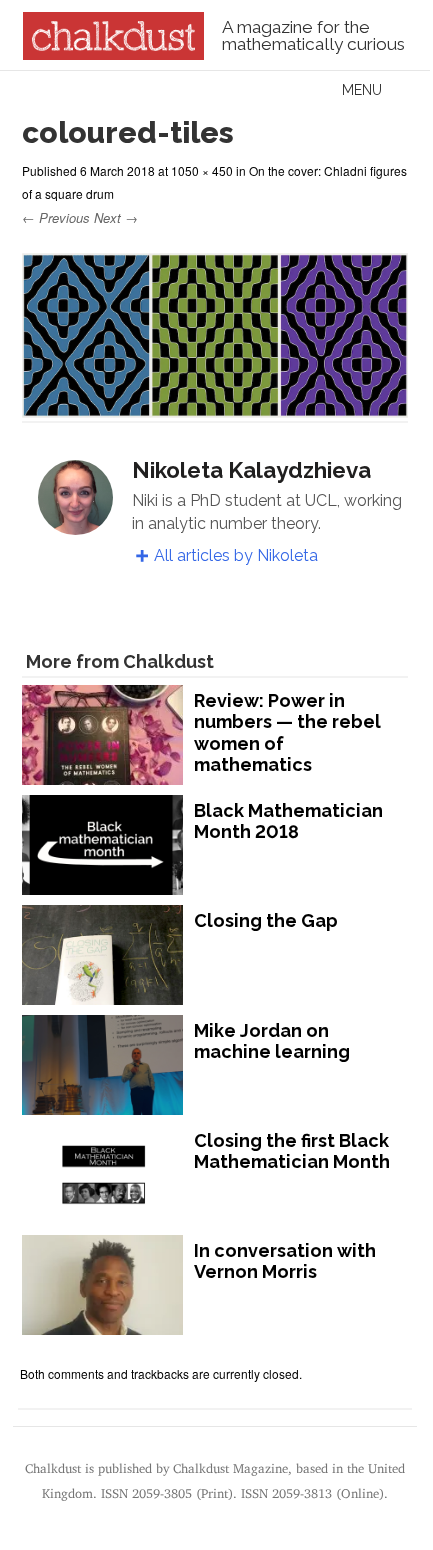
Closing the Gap (266, 920)
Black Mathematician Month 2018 (288, 821)
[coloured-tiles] (215, 408)
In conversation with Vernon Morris (285, 1261)
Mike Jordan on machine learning (272, 1041)
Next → (116, 217)
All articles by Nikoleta (236, 555)
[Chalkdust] (113, 54)
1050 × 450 (202, 170)
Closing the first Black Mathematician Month (292, 1151)
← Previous (56, 217)
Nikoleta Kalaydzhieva (251, 470)
